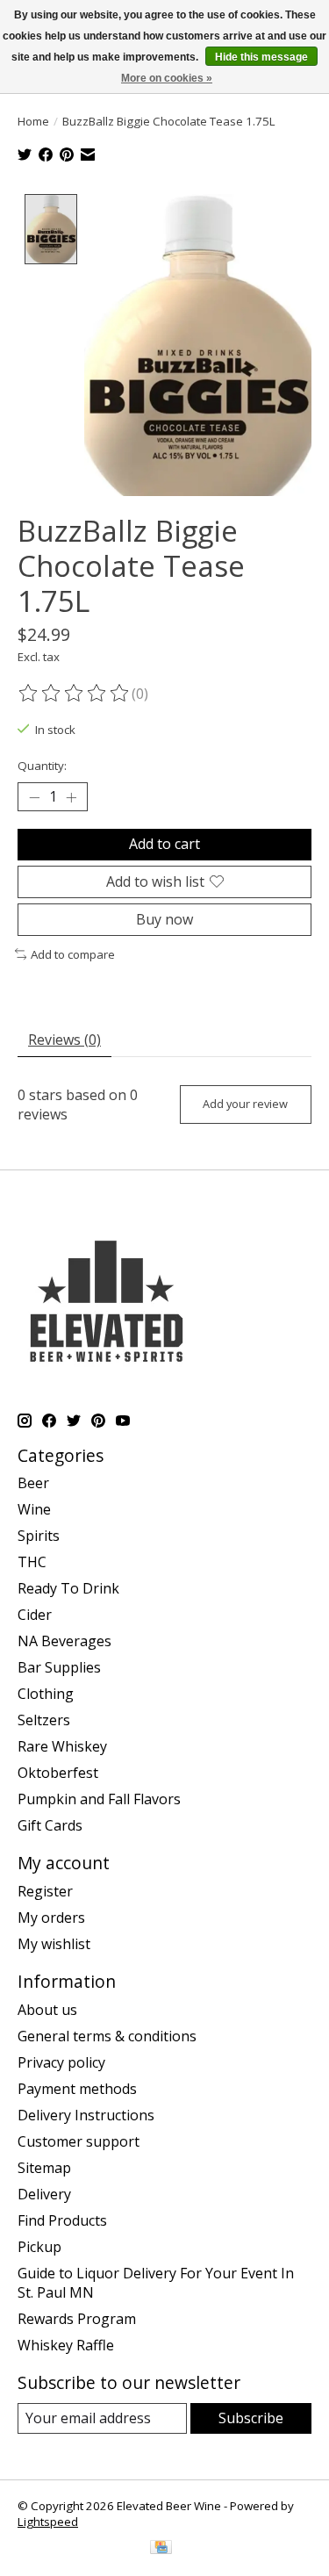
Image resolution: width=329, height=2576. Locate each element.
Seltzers (44, 1720)
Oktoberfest (58, 1773)
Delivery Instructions (86, 2115)
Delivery (44, 2194)
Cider (35, 1615)
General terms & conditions (107, 2036)
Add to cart (164, 844)
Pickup (39, 2247)
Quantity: (42, 766)
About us (47, 2010)
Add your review (245, 1104)
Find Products (62, 2220)
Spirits (39, 1536)
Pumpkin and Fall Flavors (99, 1799)
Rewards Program (77, 2319)
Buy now (164, 919)
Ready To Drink (68, 1588)
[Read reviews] (75, 694)
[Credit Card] (161, 2549)
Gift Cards (50, 1825)
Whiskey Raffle (66, 2345)
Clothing (46, 1694)
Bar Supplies (59, 1667)
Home (33, 121)
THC (32, 1562)
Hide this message (261, 57)
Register (45, 1891)
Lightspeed (48, 2522)
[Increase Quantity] (71, 797)
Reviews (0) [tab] (64, 1040)
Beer (33, 1483)
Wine (34, 1509)
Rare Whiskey (62, 1746)
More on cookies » (167, 78)
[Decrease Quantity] (34, 797)
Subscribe (251, 2418)
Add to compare (73, 954)
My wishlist (54, 1944)
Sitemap (44, 2168)
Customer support (79, 2141)
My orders (51, 1918)
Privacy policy (61, 2062)
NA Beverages (64, 1641)
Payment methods (77, 2089)
